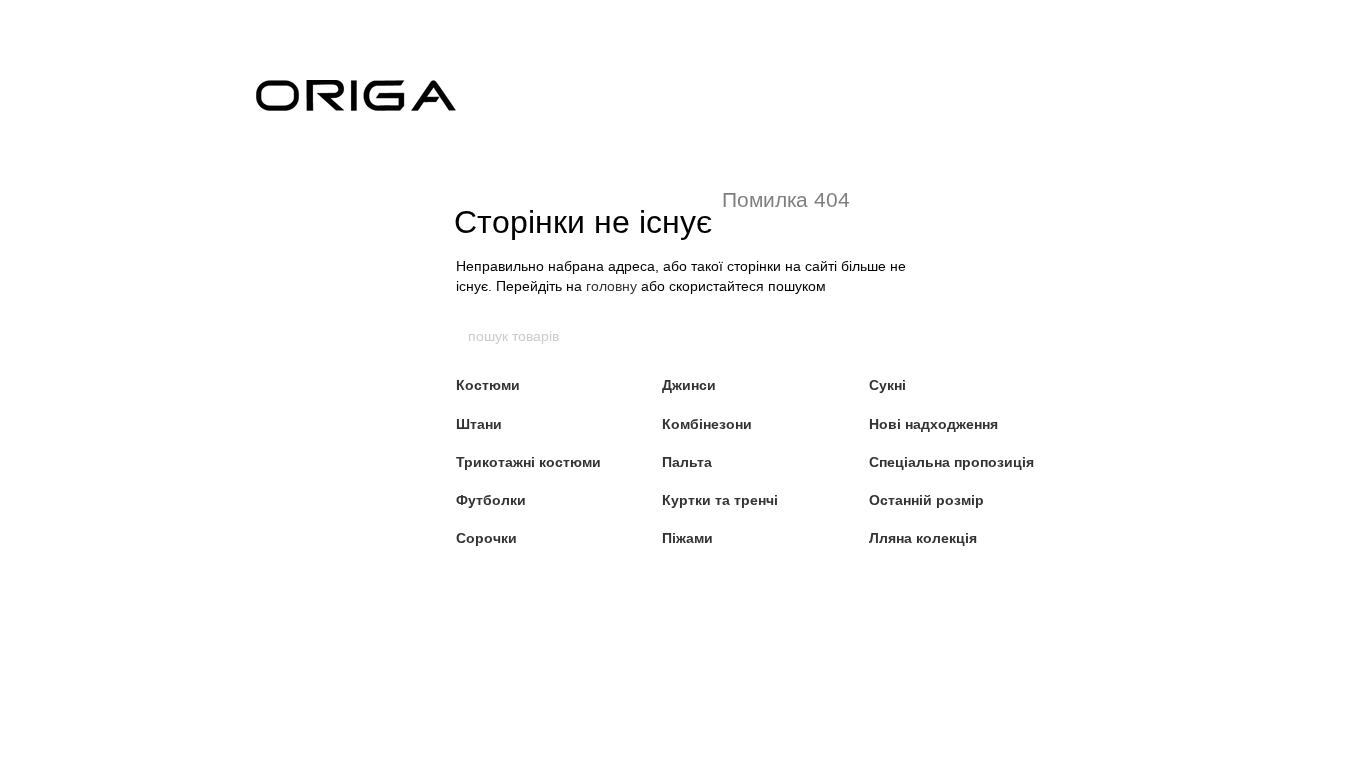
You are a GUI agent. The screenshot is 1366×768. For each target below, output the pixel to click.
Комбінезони (707, 424)
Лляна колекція (923, 538)
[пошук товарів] (900, 336)
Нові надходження (933, 424)
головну (611, 286)
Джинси (689, 385)
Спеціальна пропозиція (951, 462)
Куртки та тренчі (720, 500)
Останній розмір (926, 500)
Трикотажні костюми (528, 462)
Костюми (488, 385)
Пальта (687, 462)
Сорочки (486, 538)
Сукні (887, 385)
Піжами (687, 538)
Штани (479, 424)
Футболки (491, 500)
